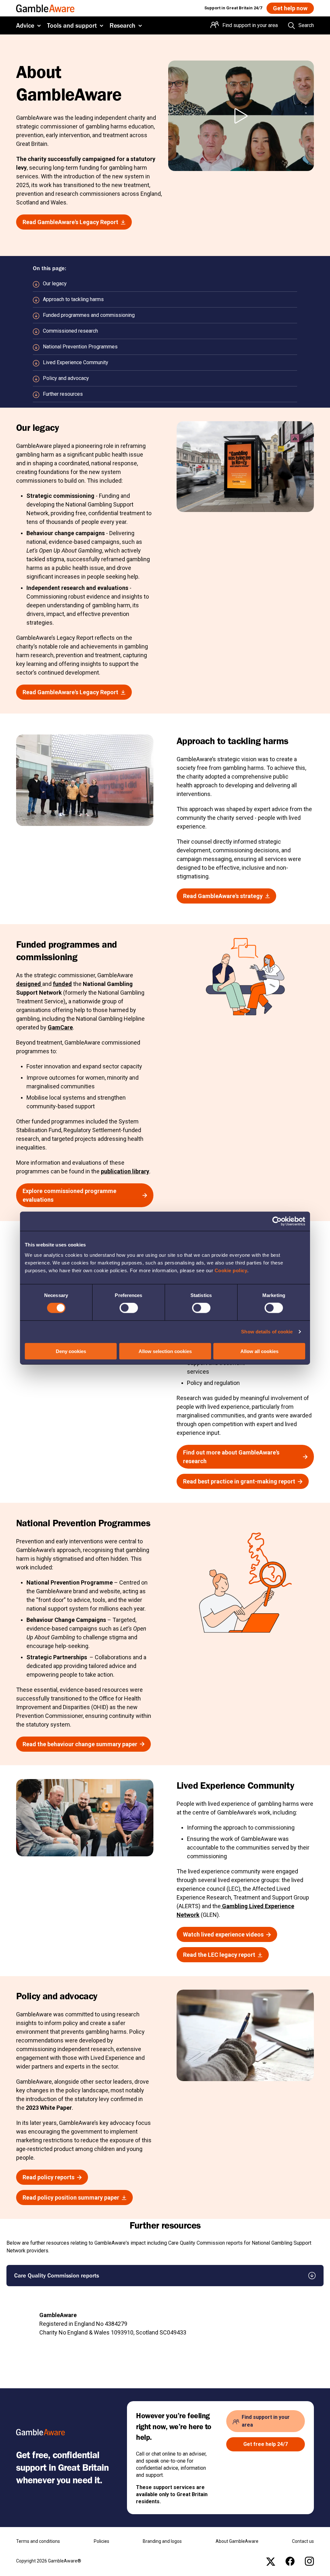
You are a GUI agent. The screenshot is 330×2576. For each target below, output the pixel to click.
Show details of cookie (267, 1332)
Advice (25, 25)
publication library (125, 1171)
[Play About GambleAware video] (241, 116)
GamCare (60, 1027)
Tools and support (72, 25)
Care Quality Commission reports (57, 2275)
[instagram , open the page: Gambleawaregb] (309, 2561)
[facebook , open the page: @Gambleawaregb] (290, 2561)
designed (29, 984)
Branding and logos (162, 2541)
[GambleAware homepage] (45, 8)
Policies (102, 2541)
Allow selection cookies (165, 1351)
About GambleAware (237, 2541)
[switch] (129, 1308)
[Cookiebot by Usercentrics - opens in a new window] (277, 1221)
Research (122, 25)
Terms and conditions (38, 2541)
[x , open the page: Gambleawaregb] (271, 2561)
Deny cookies (71, 1351)
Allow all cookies (259, 1351)
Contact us (303, 2541)
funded (62, 984)
